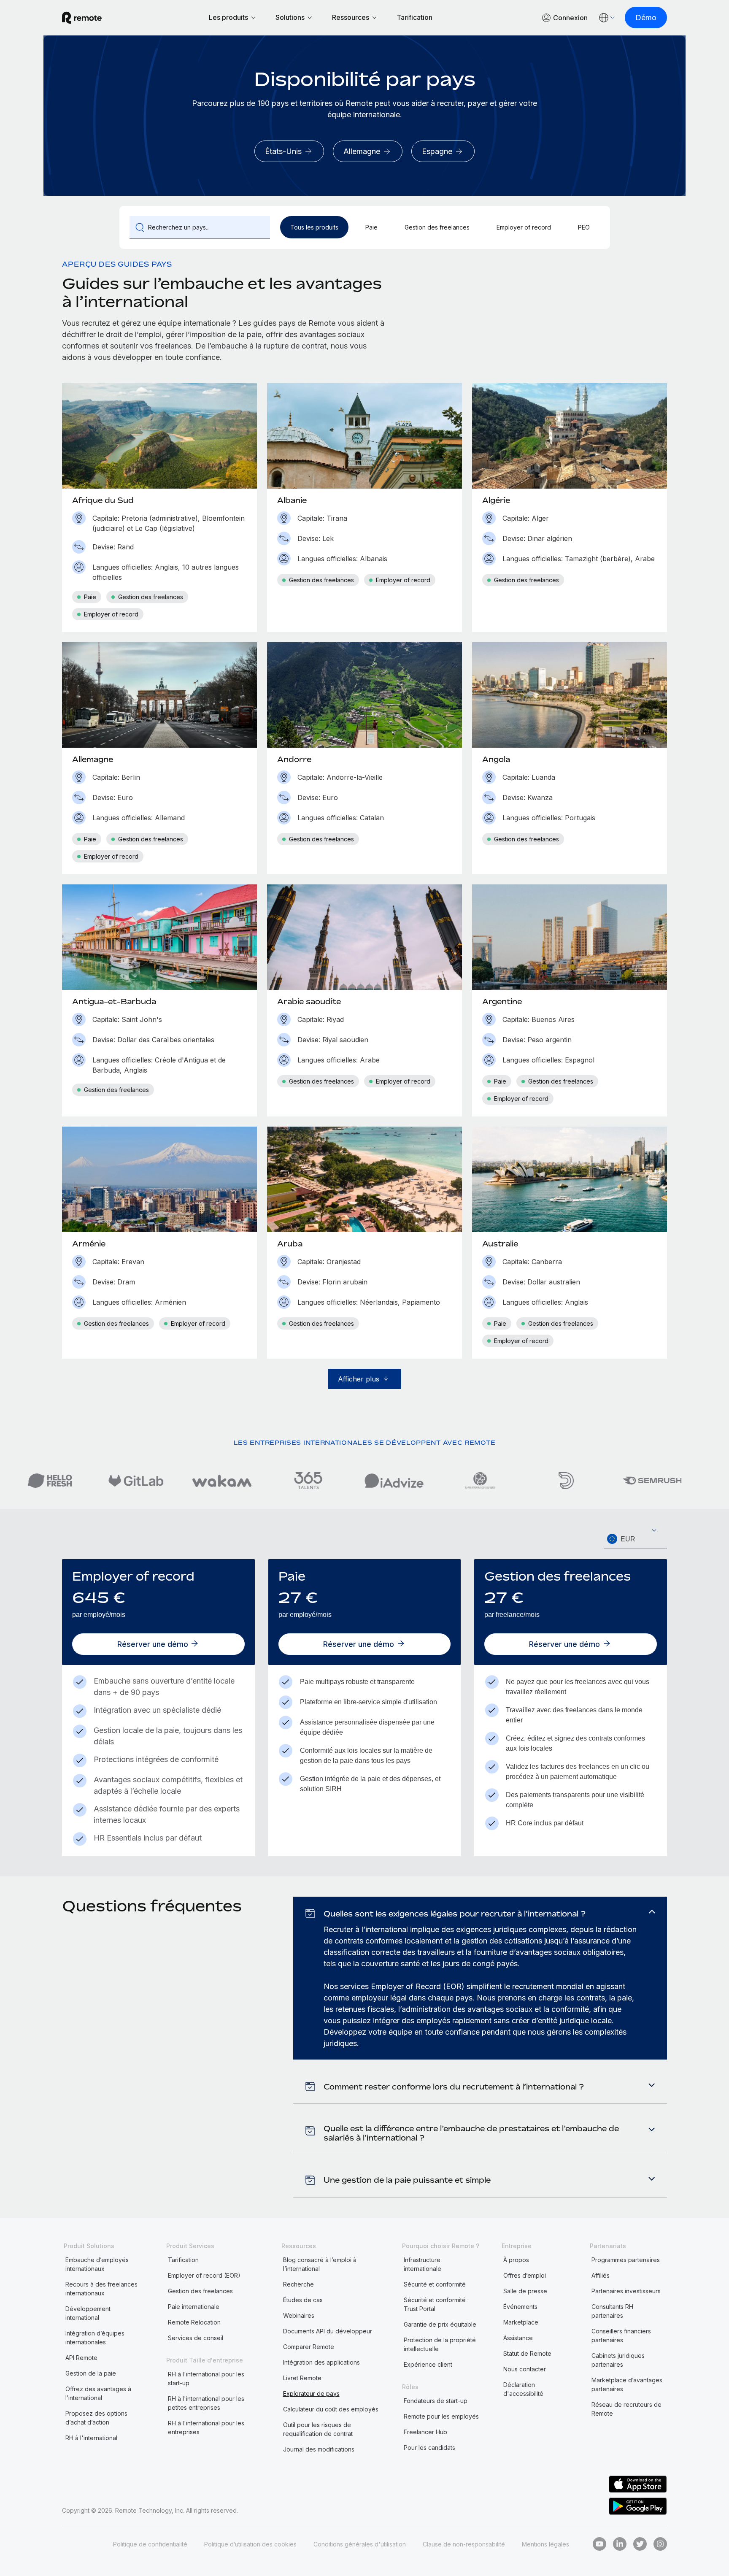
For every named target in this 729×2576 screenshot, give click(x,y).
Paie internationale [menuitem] (194, 2307)
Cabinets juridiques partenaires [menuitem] (618, 2360)
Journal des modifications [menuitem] (319, 2449)
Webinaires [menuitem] (299, 2315)
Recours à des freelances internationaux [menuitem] (101, 2289)
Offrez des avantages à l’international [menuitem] (98, 2393)
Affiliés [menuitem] (601, 2275)
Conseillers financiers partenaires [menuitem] (621, 2335)
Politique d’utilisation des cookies (250, 2544)
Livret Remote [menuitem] (302, 2378)
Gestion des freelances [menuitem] (200, 2291)
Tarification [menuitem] (183, 2260)
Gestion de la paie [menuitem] (91, 2373)
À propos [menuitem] (516, 2260)
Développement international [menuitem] (88, 2313)
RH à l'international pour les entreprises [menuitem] (206, 2427)
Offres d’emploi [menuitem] (525, 2275)
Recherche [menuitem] (298, 2284)
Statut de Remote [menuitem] (527, 2353)
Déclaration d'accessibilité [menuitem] (523, 2389)
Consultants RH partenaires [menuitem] (612, 2311)
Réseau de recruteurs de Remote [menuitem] (626, 2409)
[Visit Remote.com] (82, 18)
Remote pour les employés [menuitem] (441, 2416)
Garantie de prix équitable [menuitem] (440, 2324)
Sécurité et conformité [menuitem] (435, 2284)
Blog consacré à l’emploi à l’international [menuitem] (320, 2264)
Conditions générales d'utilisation (360, 2544)
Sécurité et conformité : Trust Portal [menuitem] (436, 2304)
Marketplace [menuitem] (521, 2322)
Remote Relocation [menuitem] (194, 2322)
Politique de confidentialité (150, 2544)
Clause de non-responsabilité (464, 2544)
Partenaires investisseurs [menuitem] (626, 2291)
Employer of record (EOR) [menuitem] (204, 2275)
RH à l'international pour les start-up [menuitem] (206, 2379)
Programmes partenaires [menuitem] (626, 2260)
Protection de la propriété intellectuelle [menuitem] (440, 2344)
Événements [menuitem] (520, 2307)
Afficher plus (359, 1379)
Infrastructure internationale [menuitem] (423, 2264)
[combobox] (635, 1539)
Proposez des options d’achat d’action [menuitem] (96, 2418)
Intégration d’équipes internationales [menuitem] (95, 2338)
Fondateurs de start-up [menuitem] (436, 2401)
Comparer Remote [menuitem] (309, 2347)
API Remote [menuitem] (81, 2358)
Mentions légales (545, 2544)
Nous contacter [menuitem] (525, 2369)
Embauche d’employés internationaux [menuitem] (97, 2264)
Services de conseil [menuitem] (196, 2338)
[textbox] (635, 1539)
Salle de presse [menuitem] (525, 2291)
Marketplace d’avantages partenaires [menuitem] (627, 2384)
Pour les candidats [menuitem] (429, 2448)
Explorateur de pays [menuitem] (311, 2394)
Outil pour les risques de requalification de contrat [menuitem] (318, 2429)
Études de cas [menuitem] (303, 2300)
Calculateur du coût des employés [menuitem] (331, 2409)
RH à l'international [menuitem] (91, 2438)
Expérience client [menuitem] (428, 2364)
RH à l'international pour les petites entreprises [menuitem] (206, 2403)
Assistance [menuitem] (518, 2338)
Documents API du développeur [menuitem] (328, 2331)
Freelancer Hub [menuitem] (425, 2432)
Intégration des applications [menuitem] (321, 2362)
